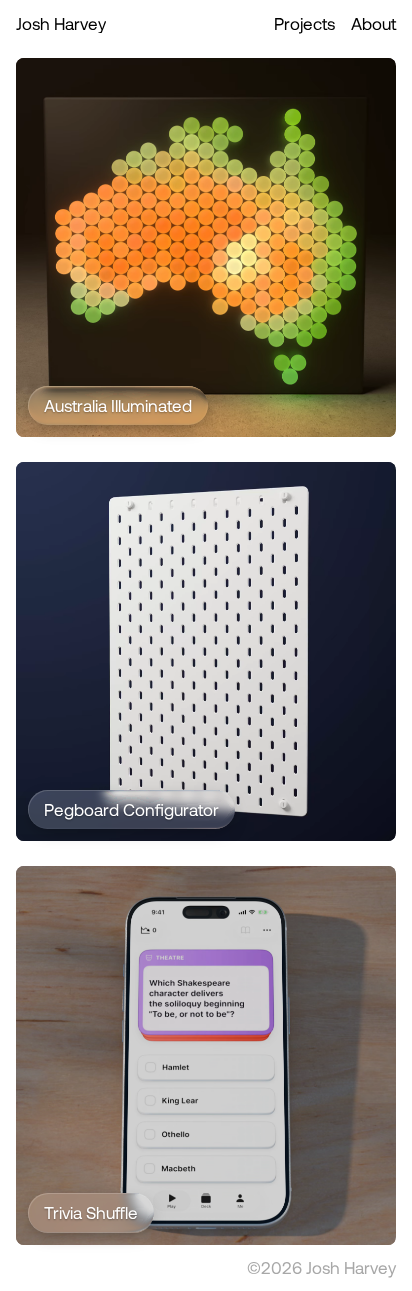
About (373, 23)
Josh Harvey (61, 23)
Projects (304, 23)
